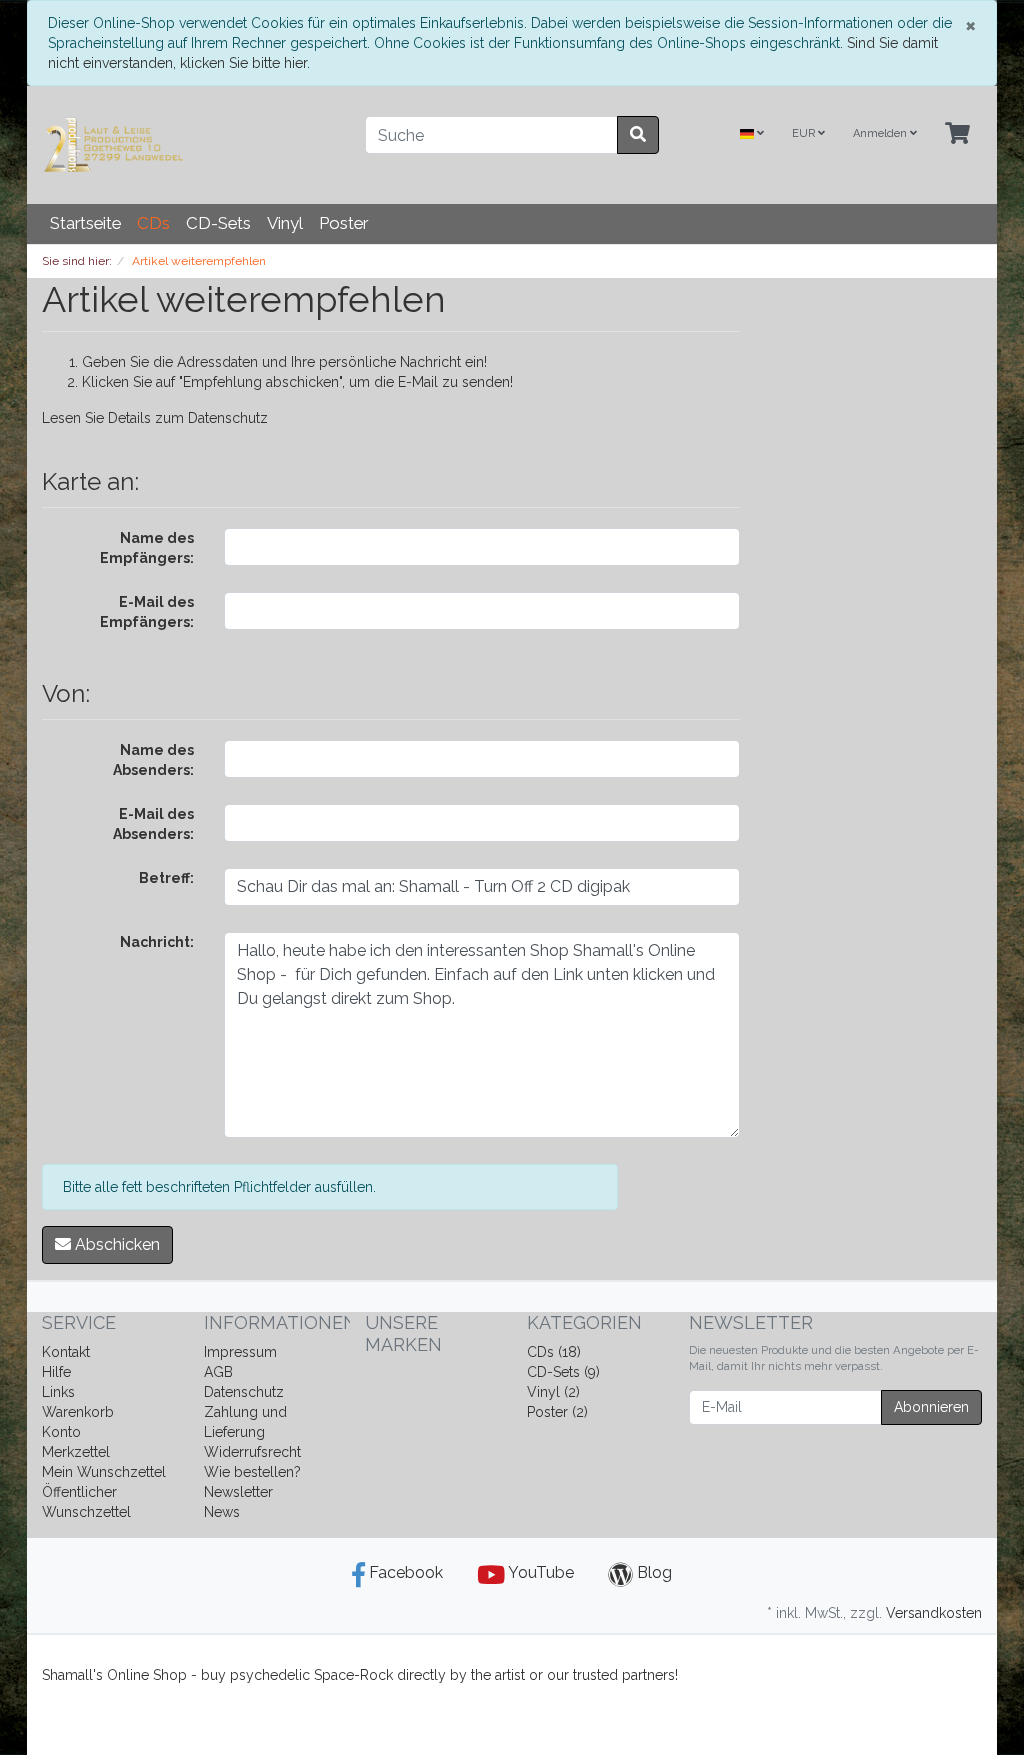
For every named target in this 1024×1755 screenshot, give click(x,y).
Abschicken (115, 1244)
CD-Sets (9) (563, 1372)
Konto (61, 1432)
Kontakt (66, 1352)
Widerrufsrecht (252, 1452)
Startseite (85, 223)
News (222, 1512)
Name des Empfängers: (147, 548)
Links (58, 1392)
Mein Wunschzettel (104, 1472)
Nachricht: (157, 942)
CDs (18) (554, 1352)
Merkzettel (76, 1452)
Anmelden (881, 133)
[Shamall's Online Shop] (188, 145)
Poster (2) (557, 1412)
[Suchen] (638, 135)
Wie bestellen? (252, 1472)
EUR (805, 133)
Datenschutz (228, 418)
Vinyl (285, 223)
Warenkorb (78, 1412)
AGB (218, 1372)
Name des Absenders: (153, 760)
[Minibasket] (957, 134)
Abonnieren (931, 1407)
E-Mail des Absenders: (153, 824)
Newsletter (238, 1492)
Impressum (240, 1352)
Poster (343, 223)
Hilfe (56, 1372)
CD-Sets (218, 223)
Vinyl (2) (553, 1392)
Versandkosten (934, 1613)
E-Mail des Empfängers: (147, 612)
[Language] (752, 134)
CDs (153, 223)
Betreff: (166, 878)
